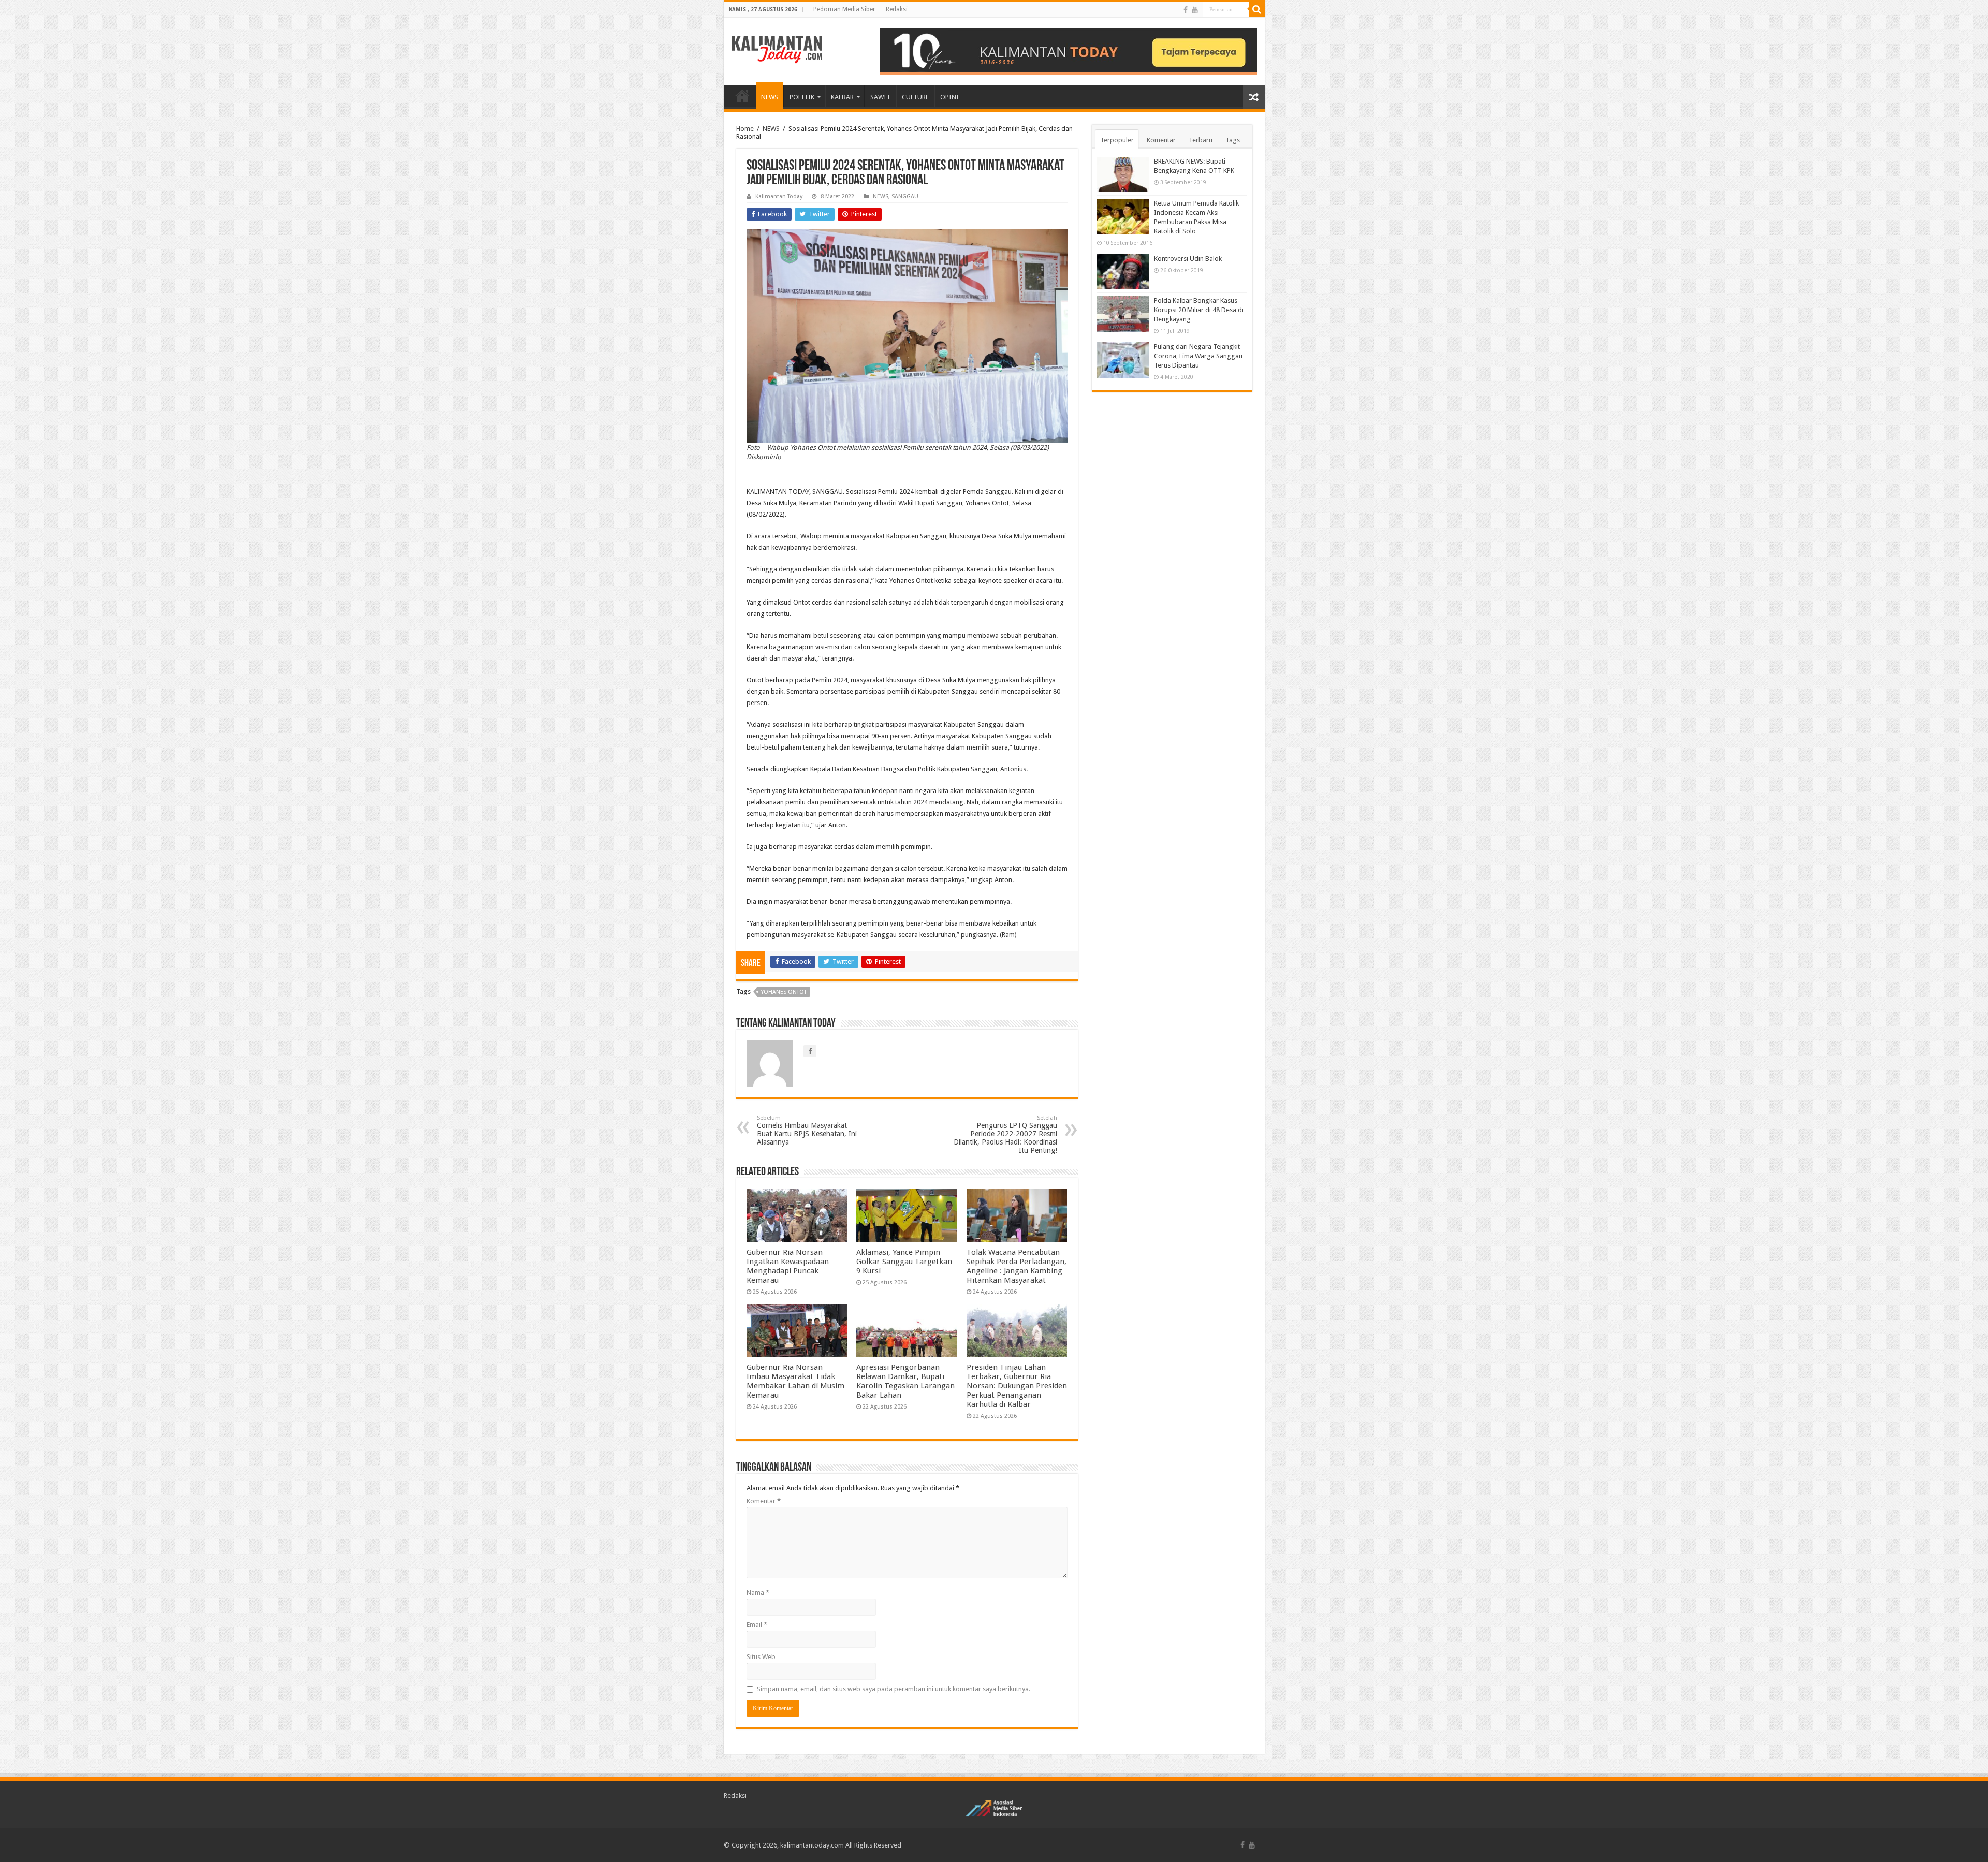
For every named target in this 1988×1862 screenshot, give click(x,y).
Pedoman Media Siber (844, 9)
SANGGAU (905, 196)
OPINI (949, 97)
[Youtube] (1195, 10)
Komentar (764, 1501)
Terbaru (1201, 140)
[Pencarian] (1257, 9)
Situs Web (761, 1657)
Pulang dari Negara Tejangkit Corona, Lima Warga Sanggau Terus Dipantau (1198, 356)
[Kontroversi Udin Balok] (1123, 272)
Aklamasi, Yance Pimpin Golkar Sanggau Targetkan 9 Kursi (904, 1262)
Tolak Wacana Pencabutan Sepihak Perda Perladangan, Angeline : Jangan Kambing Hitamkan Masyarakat (1017, 1266)
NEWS (770, 97)
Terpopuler (1117, 140)
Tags (1233, 140)
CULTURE (915, 97)
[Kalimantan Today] (777, 49)
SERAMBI (742, 96)
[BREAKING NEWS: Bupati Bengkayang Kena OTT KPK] (1123, 174)
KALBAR (842, 97)
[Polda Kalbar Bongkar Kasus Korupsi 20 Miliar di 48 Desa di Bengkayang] (1123, 314)
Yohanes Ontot (784, 992)
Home (745, 129)
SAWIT (880, 97)
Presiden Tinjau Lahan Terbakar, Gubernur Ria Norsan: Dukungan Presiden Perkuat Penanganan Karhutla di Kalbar (1017, 1386)
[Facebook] (1186, 10)
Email (757, 1625)
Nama (758, 1593)
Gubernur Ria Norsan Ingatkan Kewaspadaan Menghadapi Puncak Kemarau (788, 1266)
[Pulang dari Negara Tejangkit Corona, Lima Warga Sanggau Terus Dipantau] (1123, 360)
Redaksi (897, 9)
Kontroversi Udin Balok (1188, 259)
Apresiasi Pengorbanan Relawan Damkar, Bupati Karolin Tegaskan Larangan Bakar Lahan (905, 1381)
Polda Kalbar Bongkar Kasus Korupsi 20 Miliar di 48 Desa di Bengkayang (1199, 310)
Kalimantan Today (779, 196)
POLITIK (802, 97)
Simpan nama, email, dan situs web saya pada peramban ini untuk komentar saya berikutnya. (894, 1689)
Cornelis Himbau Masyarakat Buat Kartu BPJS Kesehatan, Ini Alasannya (807, 1130)
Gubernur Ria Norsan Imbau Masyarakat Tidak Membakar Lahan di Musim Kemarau (795, 1381)
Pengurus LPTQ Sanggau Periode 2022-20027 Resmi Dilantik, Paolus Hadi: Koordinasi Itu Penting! (1005, 1134)
